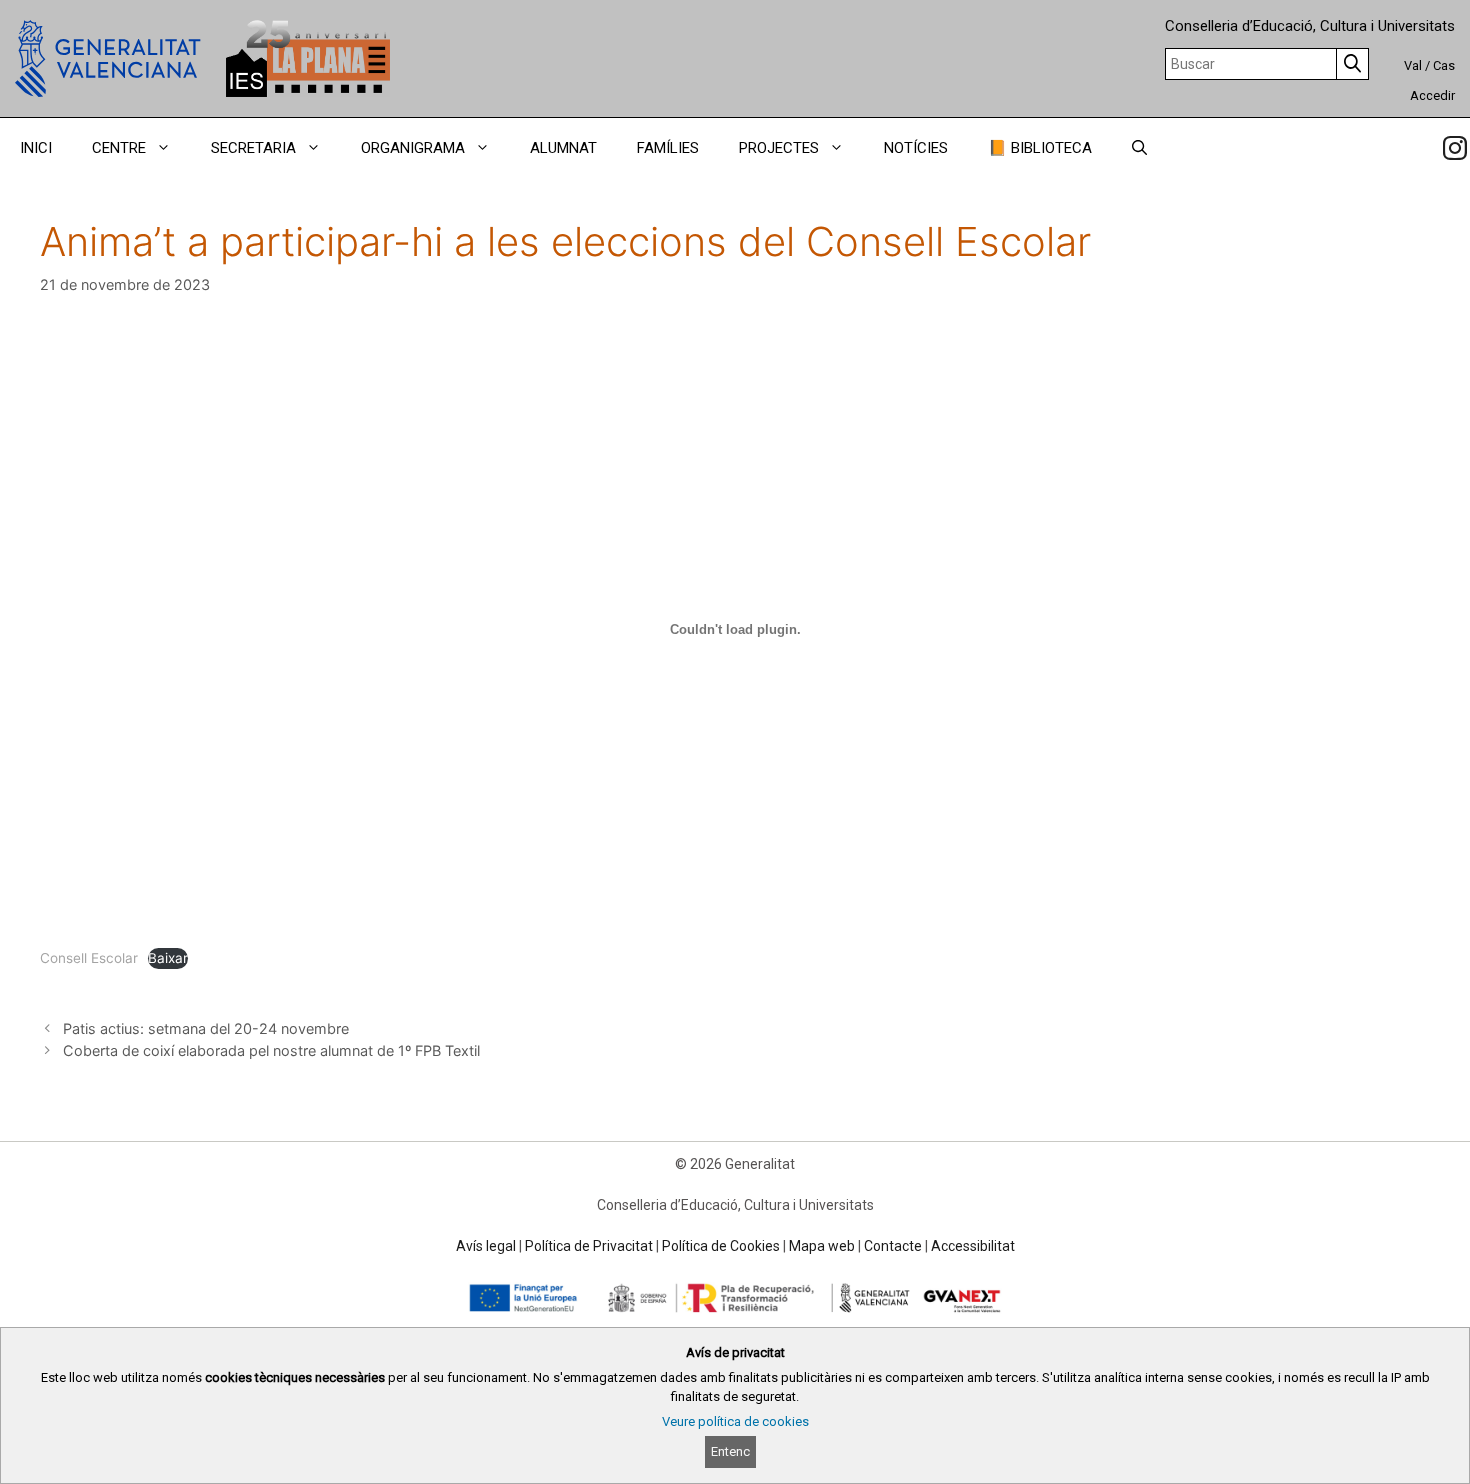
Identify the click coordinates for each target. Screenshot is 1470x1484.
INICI (36, 148)
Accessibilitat (973, 1246)
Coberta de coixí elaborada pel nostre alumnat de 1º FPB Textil (271, 1050)
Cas (1444, 65)
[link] (1455, 148)
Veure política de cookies (735, 1421)
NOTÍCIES (916, 148)
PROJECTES (779, 148)
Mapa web (822, 1246)
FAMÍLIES (668, 148)
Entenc (730, 1451)
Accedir (1432, 95)
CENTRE (119, 148)
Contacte (893, 1246)
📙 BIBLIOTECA (1040, 148)
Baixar (168, 958)
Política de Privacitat (589, 1246)
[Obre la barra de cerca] (1139, 148)
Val (1413, 65)
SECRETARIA (253, 148)
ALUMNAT (563, 148)
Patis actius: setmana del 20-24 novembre (206, 1028)
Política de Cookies (721, 1246)
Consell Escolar (89, 958)
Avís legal (486, 1246)
